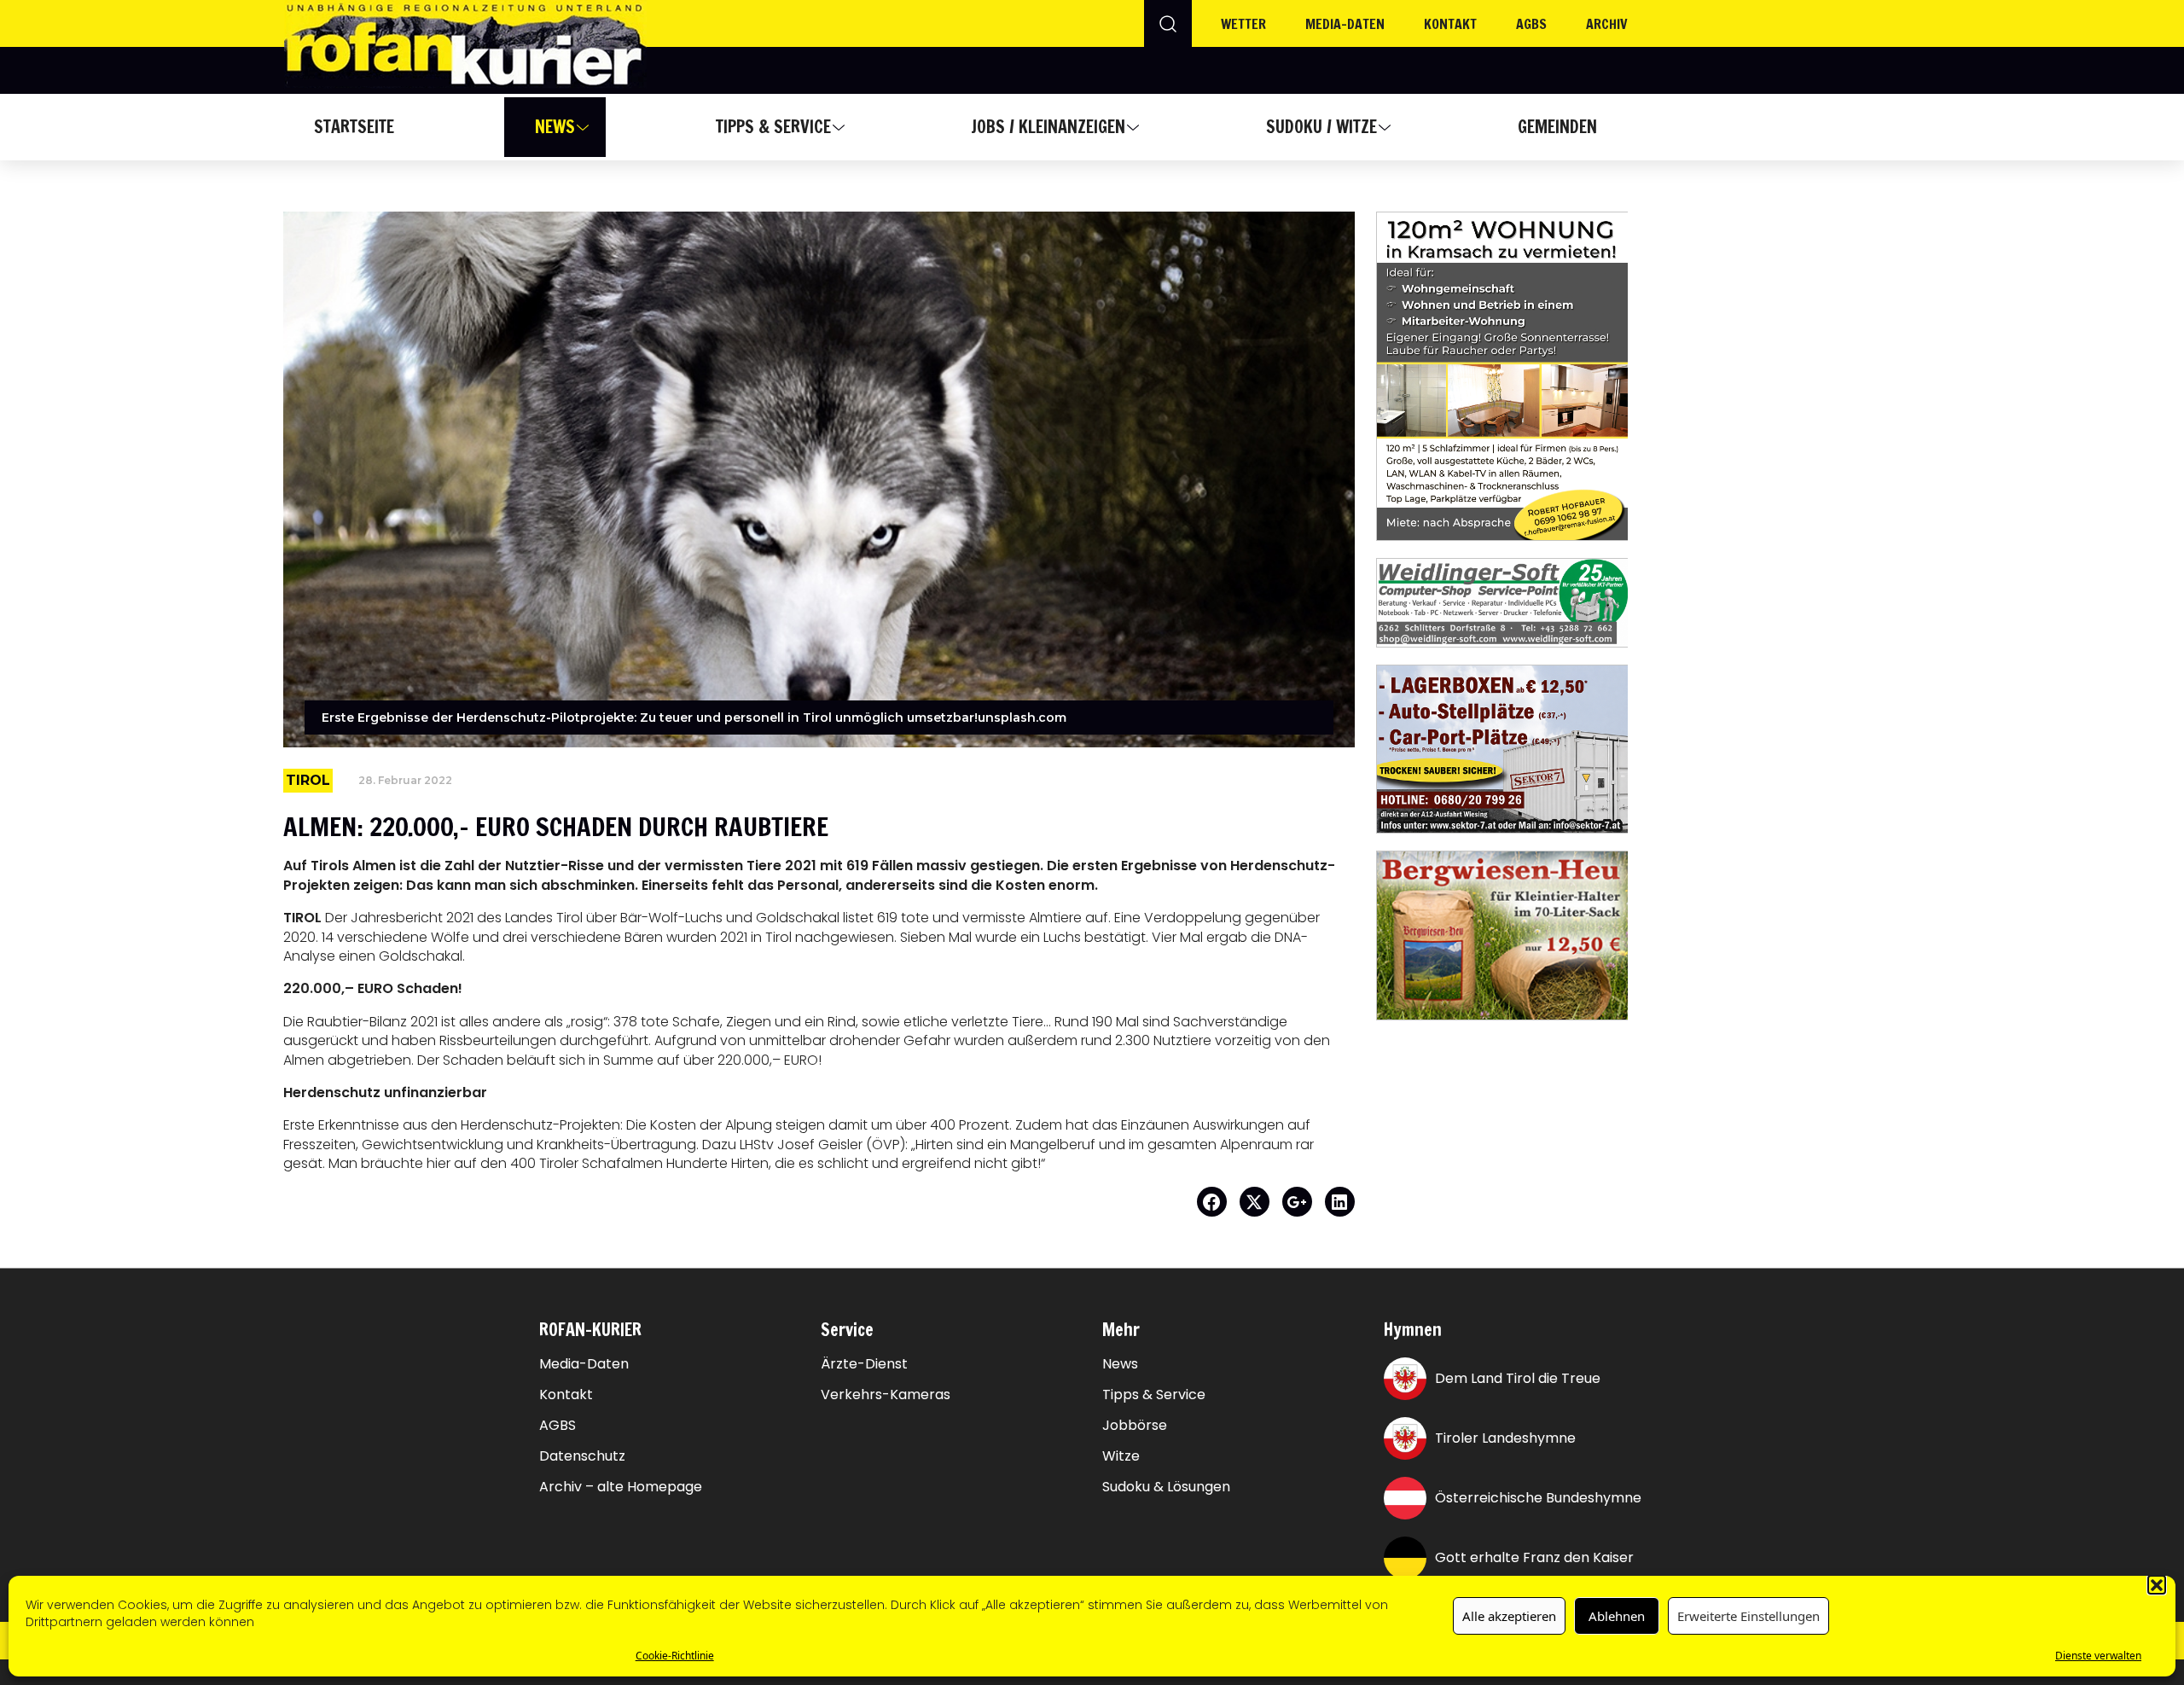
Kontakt (1450, 24)
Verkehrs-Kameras (886, 1395)
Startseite (354, 127)
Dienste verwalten (2098, 1655)
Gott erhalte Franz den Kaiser (1534, 1557)
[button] (2157, 1584)
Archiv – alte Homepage (621, 1487)
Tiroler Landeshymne (1505, 1438)
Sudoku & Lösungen (1166, 1487)
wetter (1243, 24)
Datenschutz (582, 1456)
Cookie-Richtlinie (675, 1655)
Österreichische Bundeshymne (1538, 1498)
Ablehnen (1617, 1616)
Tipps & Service (773, 127)
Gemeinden (1557, 127)
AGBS (1531, 24)
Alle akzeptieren (1509, 1616)
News (555, 127)
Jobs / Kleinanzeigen (1048, 127)
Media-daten (1345, 24)
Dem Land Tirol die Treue (1518, 1378)
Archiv (1607, 24)
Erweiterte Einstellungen (1748, 1616)
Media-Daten (584, 1364)
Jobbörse (1135, 1426)
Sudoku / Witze (1321, 127)
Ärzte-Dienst (864, 1364)
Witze (1121, 1456)
